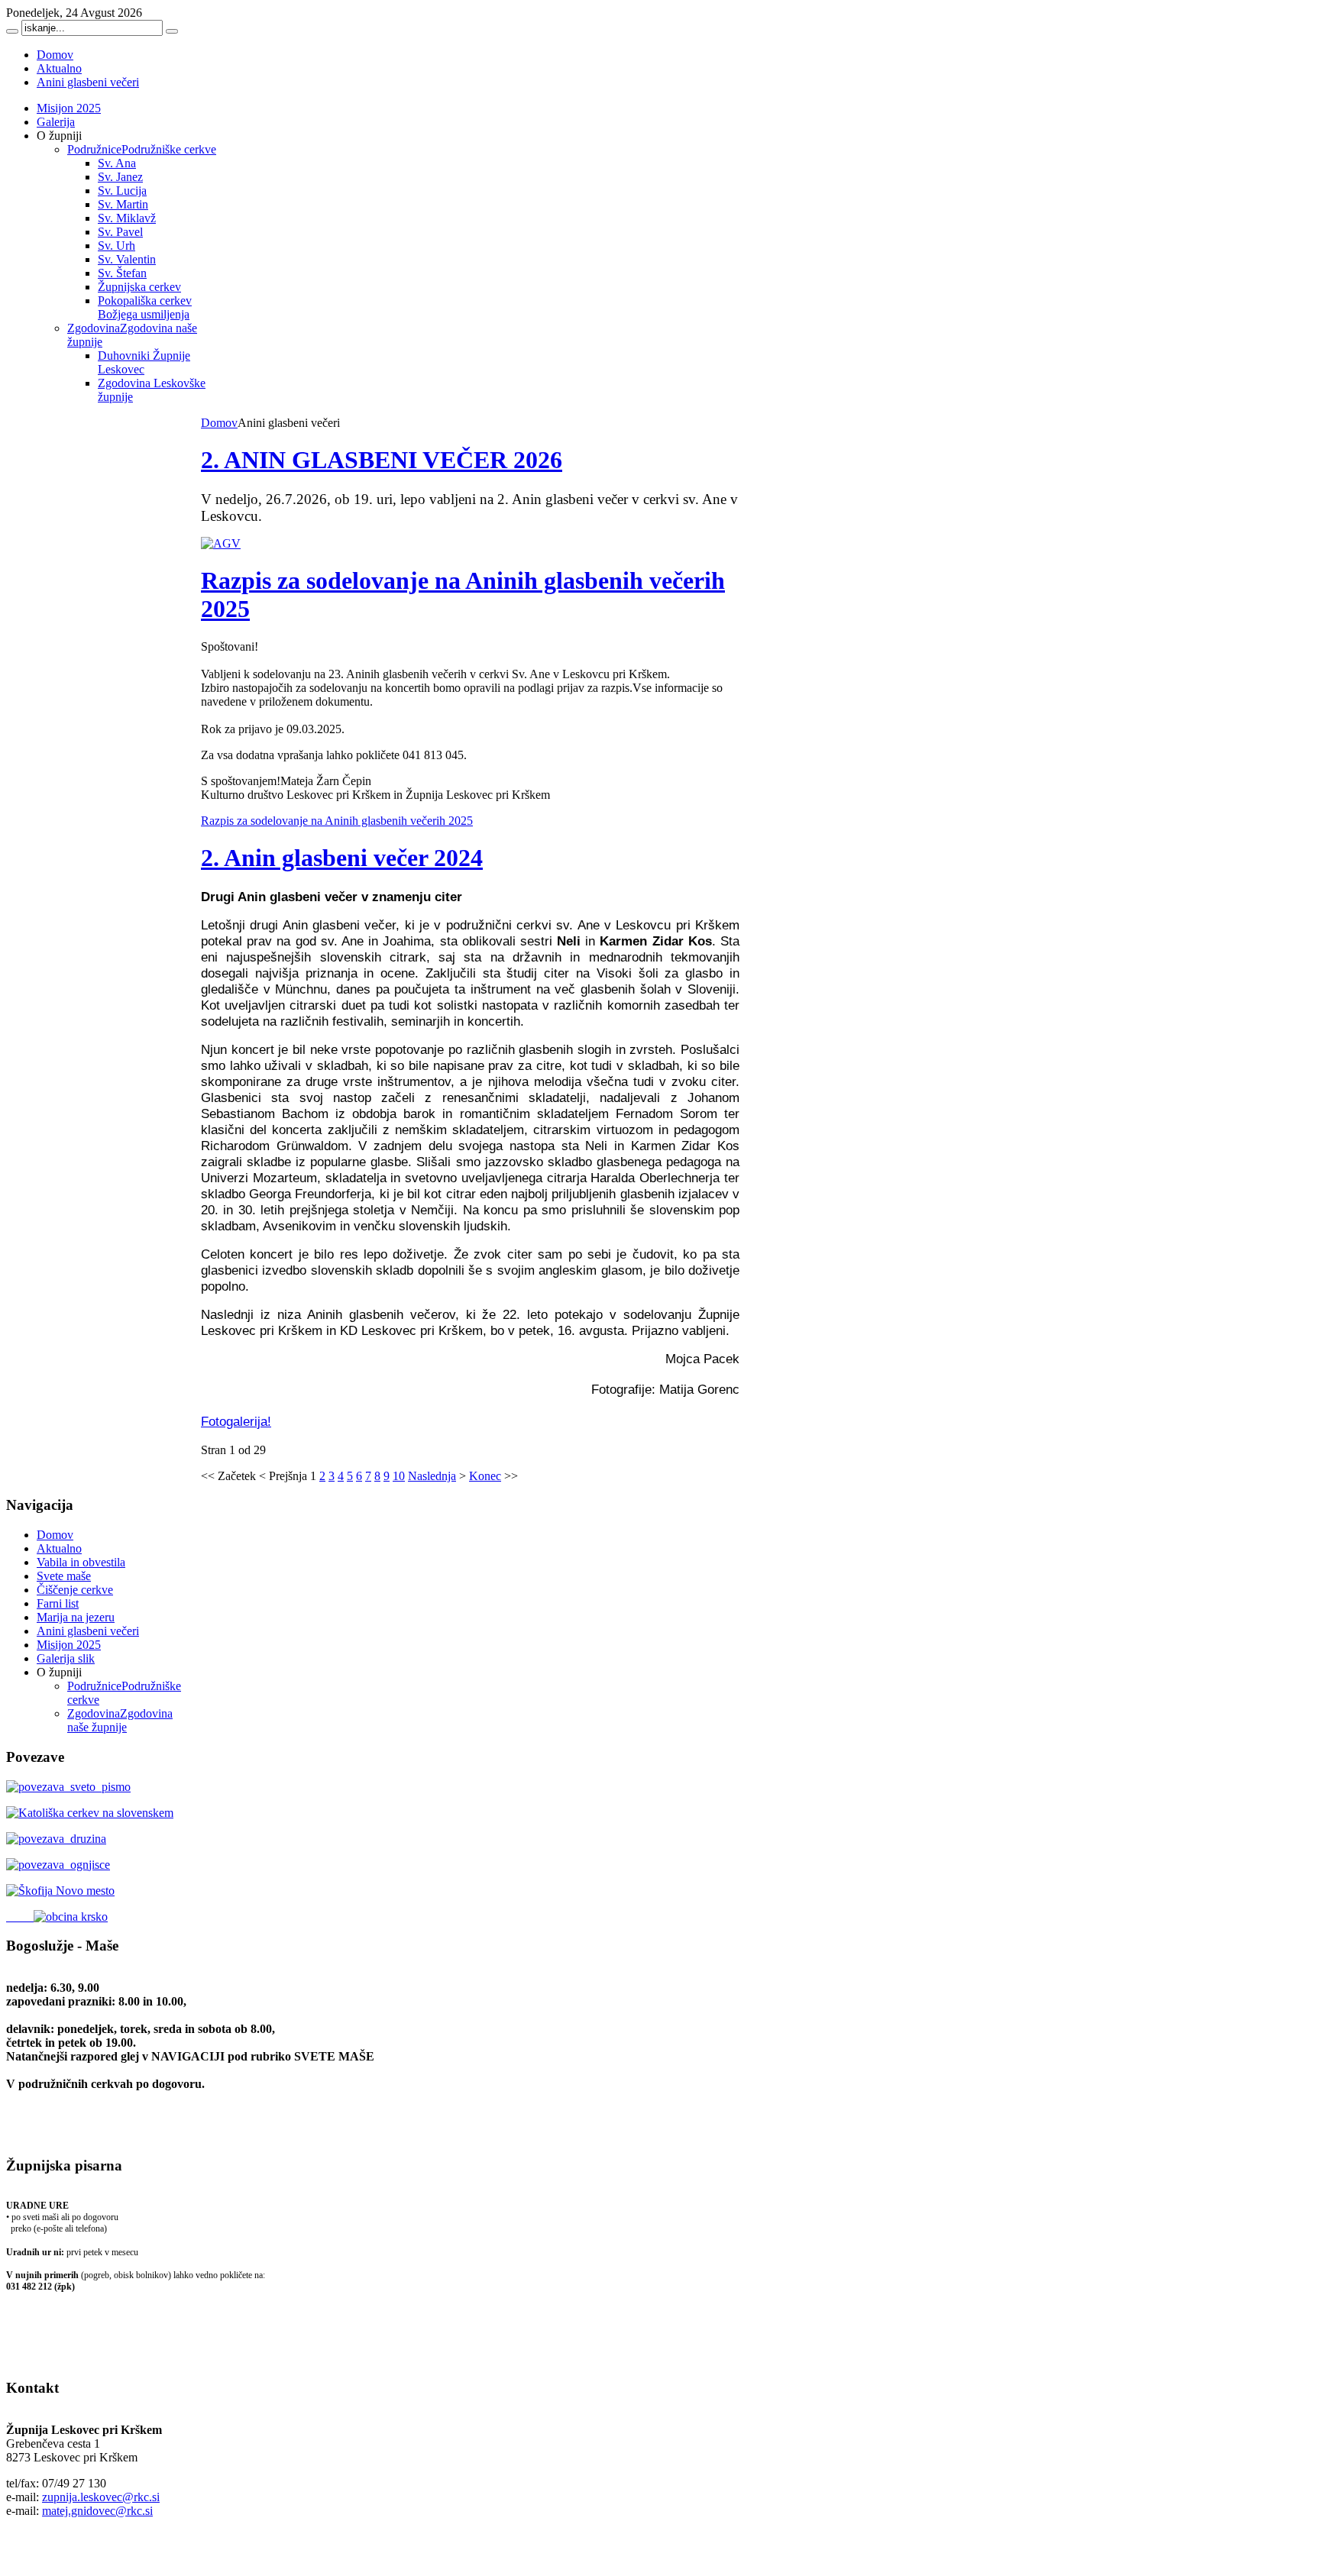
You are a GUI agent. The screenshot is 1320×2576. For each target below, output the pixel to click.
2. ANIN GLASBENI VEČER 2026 (382, 460)
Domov (219, 423)
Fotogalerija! (236, 1421)
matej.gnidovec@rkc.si (97, 2511)
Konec (485, 1476)
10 (399, 1476)
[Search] (12, 31)
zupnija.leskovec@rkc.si (101, 2497)
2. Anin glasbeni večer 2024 (342, 858)
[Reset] (172, 31)
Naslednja (432, 1476)
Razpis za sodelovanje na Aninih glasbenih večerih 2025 (337, 821)
